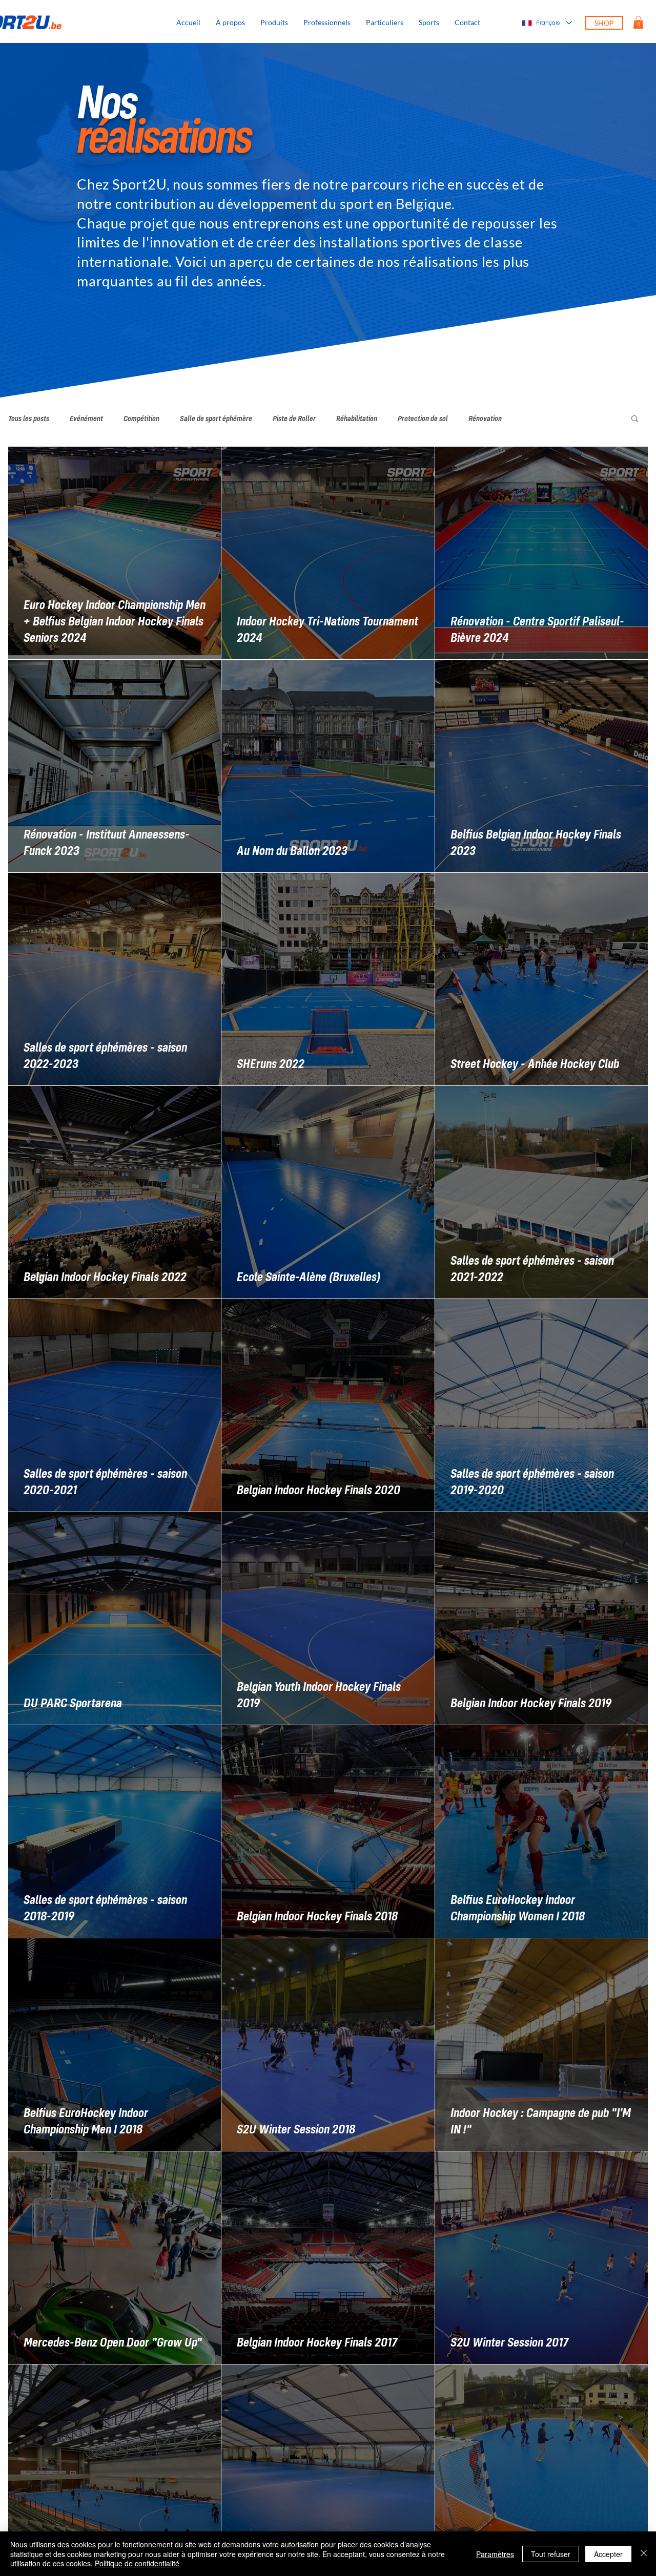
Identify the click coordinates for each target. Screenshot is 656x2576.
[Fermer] (644, 2554)
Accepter (608, 2554)
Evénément (86, 418)
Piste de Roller (294, 418)
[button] (429, 23)
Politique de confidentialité (137, 2563)
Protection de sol (423, 418)
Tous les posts (29, 418)
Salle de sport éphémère (216, 418)
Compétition (141, 418)
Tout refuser (551, 2554)
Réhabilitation (357, 418)
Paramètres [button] (495, 2554)
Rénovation (485, 418)
